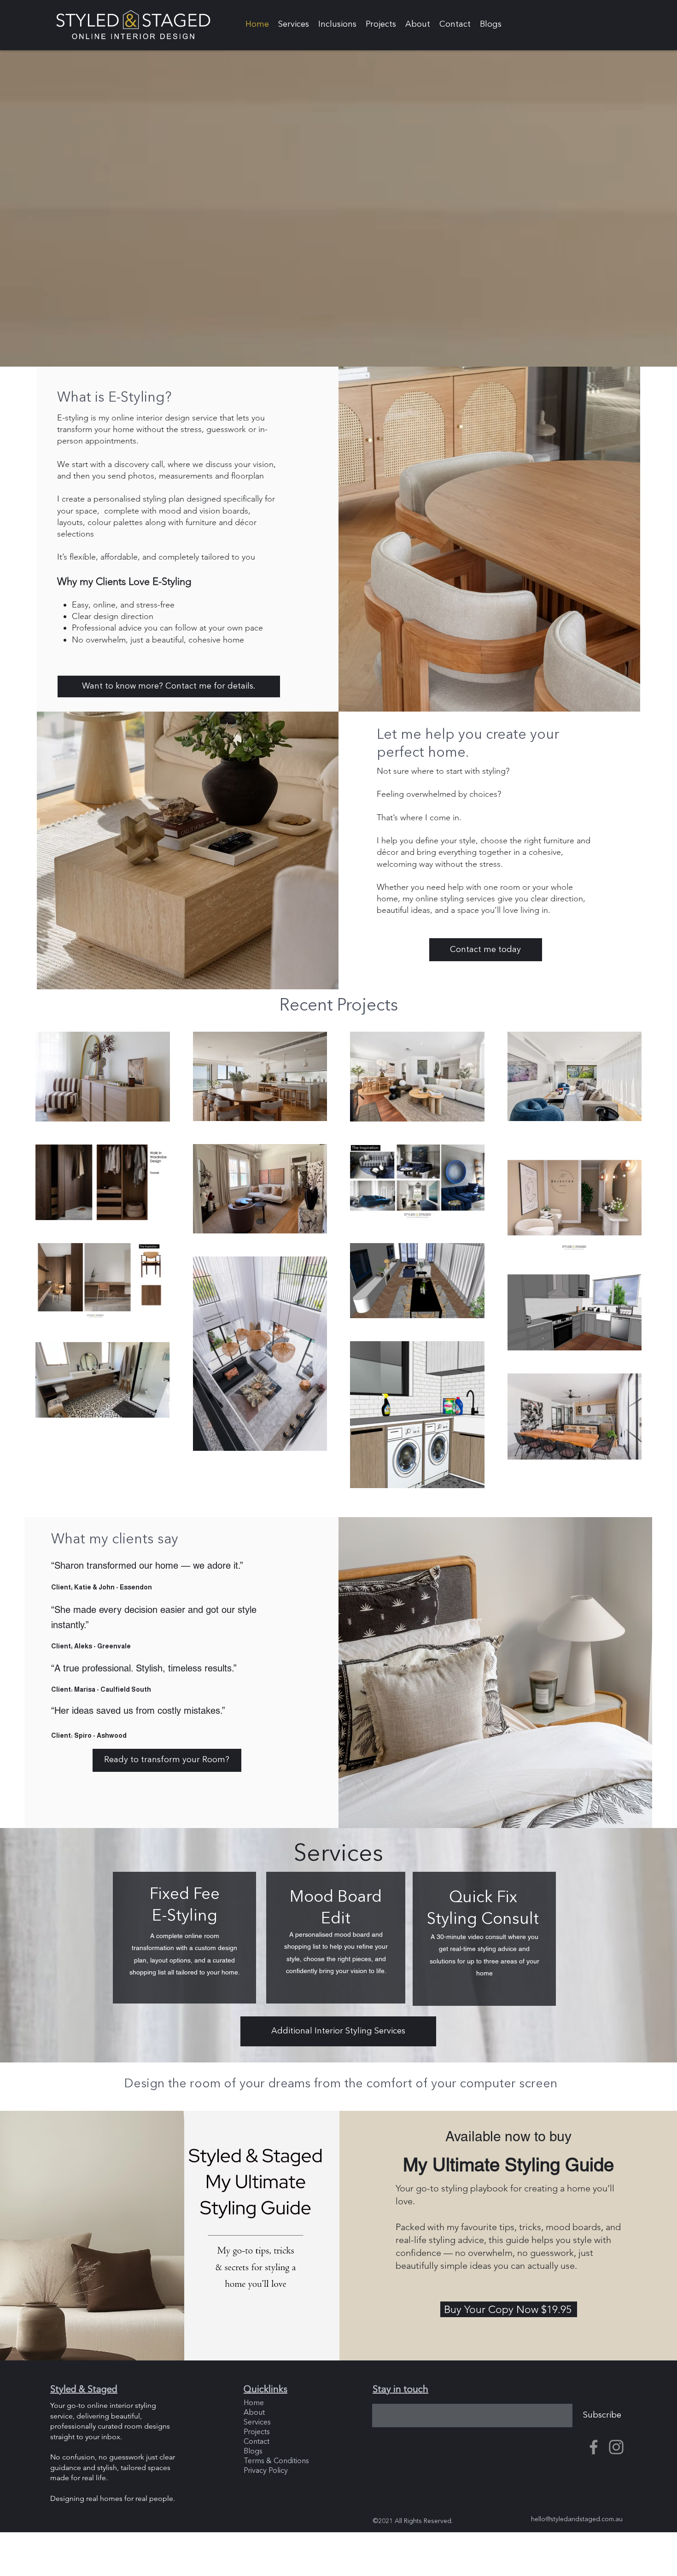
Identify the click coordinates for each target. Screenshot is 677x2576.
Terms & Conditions (276, 2461)
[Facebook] (594, 2447)
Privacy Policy (266, 2471)
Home (254, 2403)
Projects (257, 2432)
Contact (257, 2442)
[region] (184, 1938)
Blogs (253, 2452)
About (254, 2413)
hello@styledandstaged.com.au (577, 2519)
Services (257, 2423)
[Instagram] (616, 2447)
